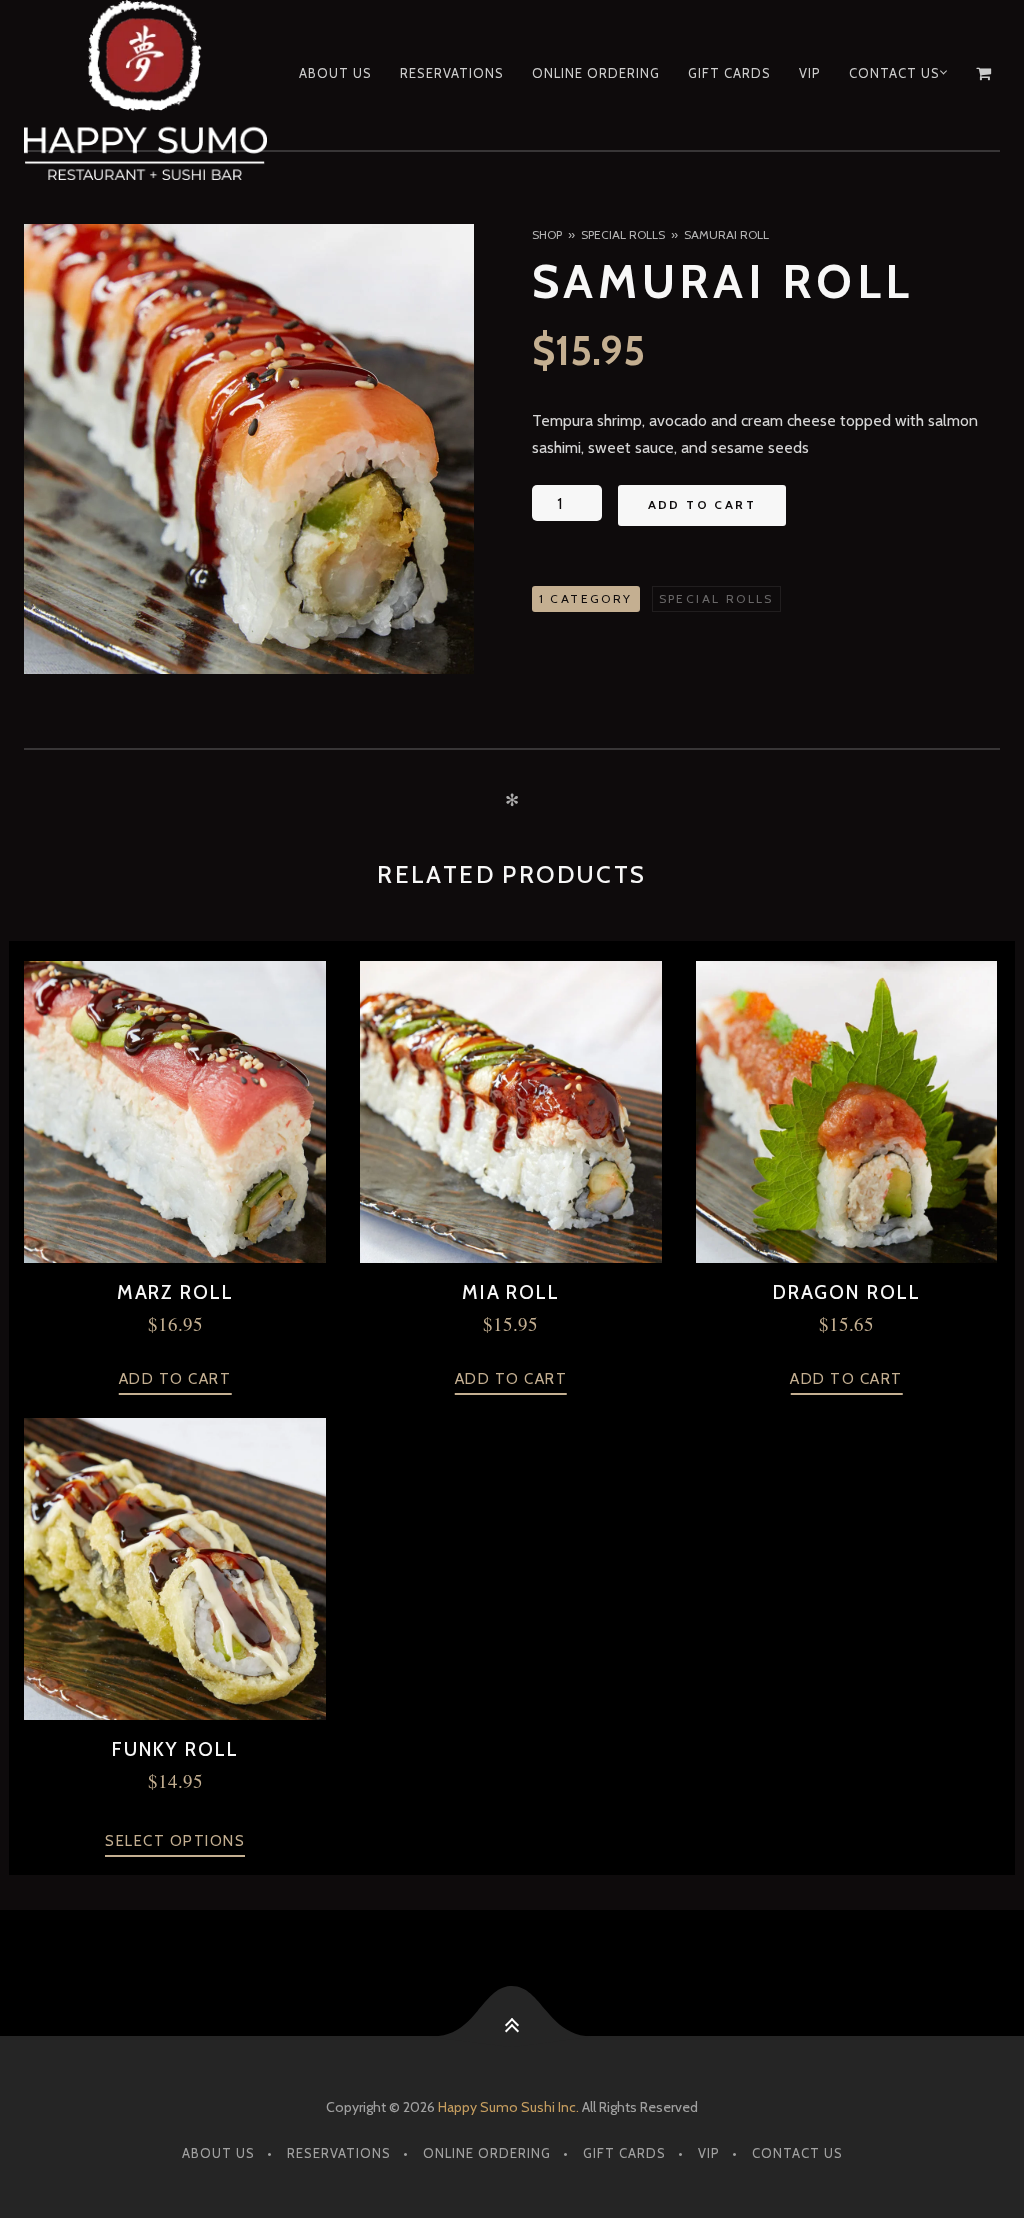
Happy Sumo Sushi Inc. (508, 2107)
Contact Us (894, 73)
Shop (547, 234)
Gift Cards (729, 73)
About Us (335, 73)
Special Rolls (623, 234)
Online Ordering (596, 73)
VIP (810, 73)
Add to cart (702, 504)
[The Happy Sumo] (148, 90)
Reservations (452, 73)
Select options (175, 1841)
